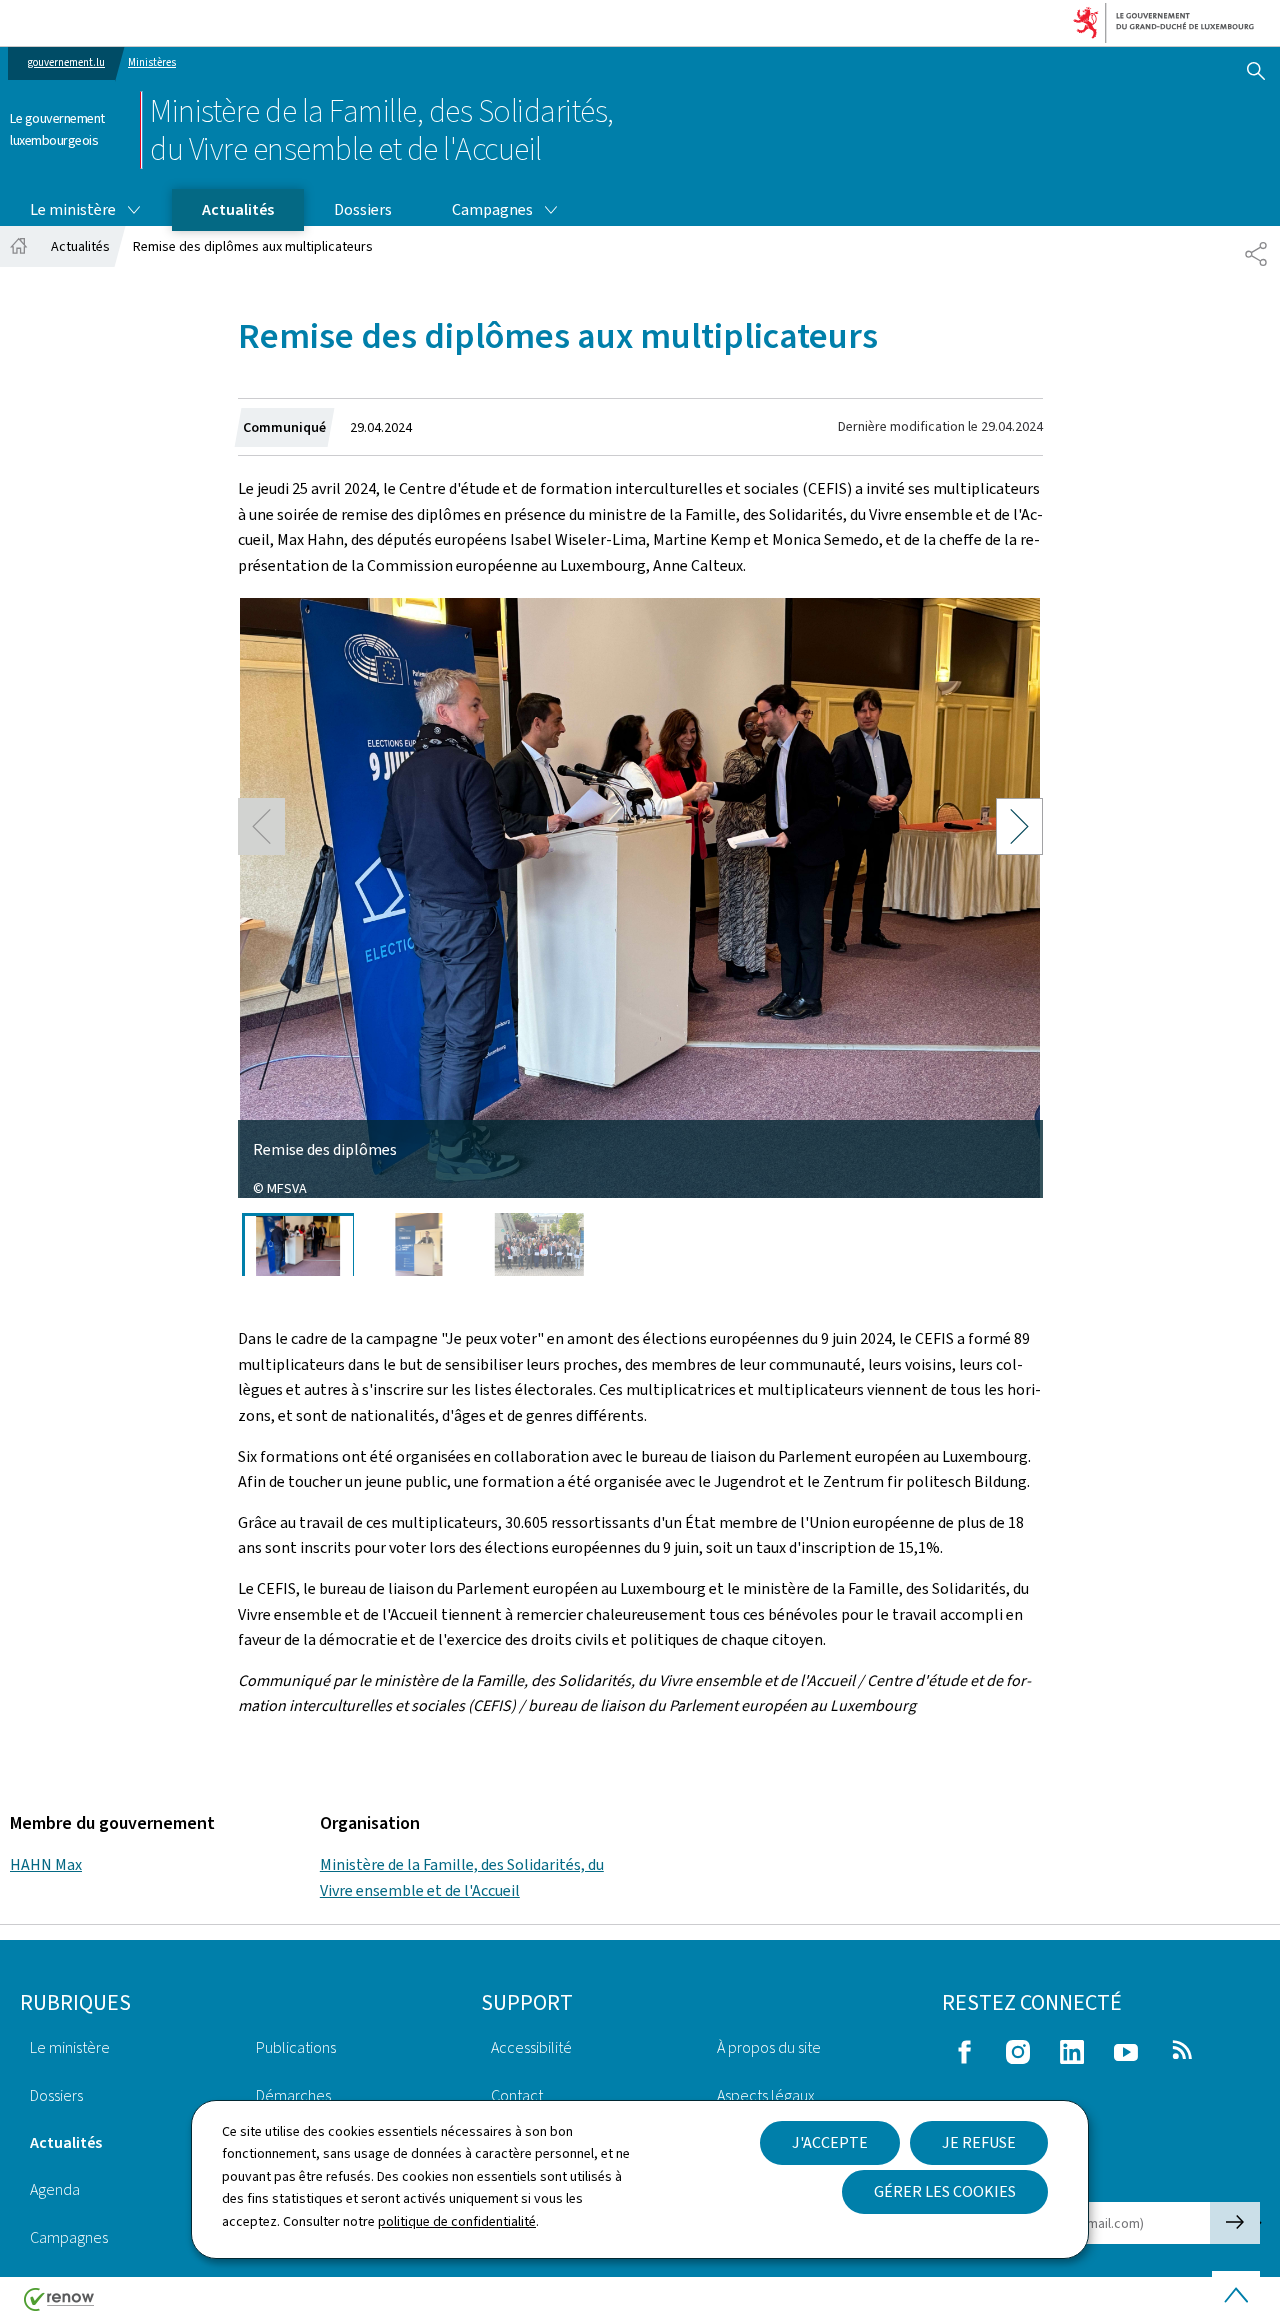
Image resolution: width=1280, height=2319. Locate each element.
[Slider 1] (298, 1244)
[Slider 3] (540, 1244)
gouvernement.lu (66, 62)
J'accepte (830, 2142)
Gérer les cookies (945, 2191)
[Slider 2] (419, 1244)
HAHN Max (46, 1864)
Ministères (152, 62)
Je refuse (979, 2142)
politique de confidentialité (457, 2221)
